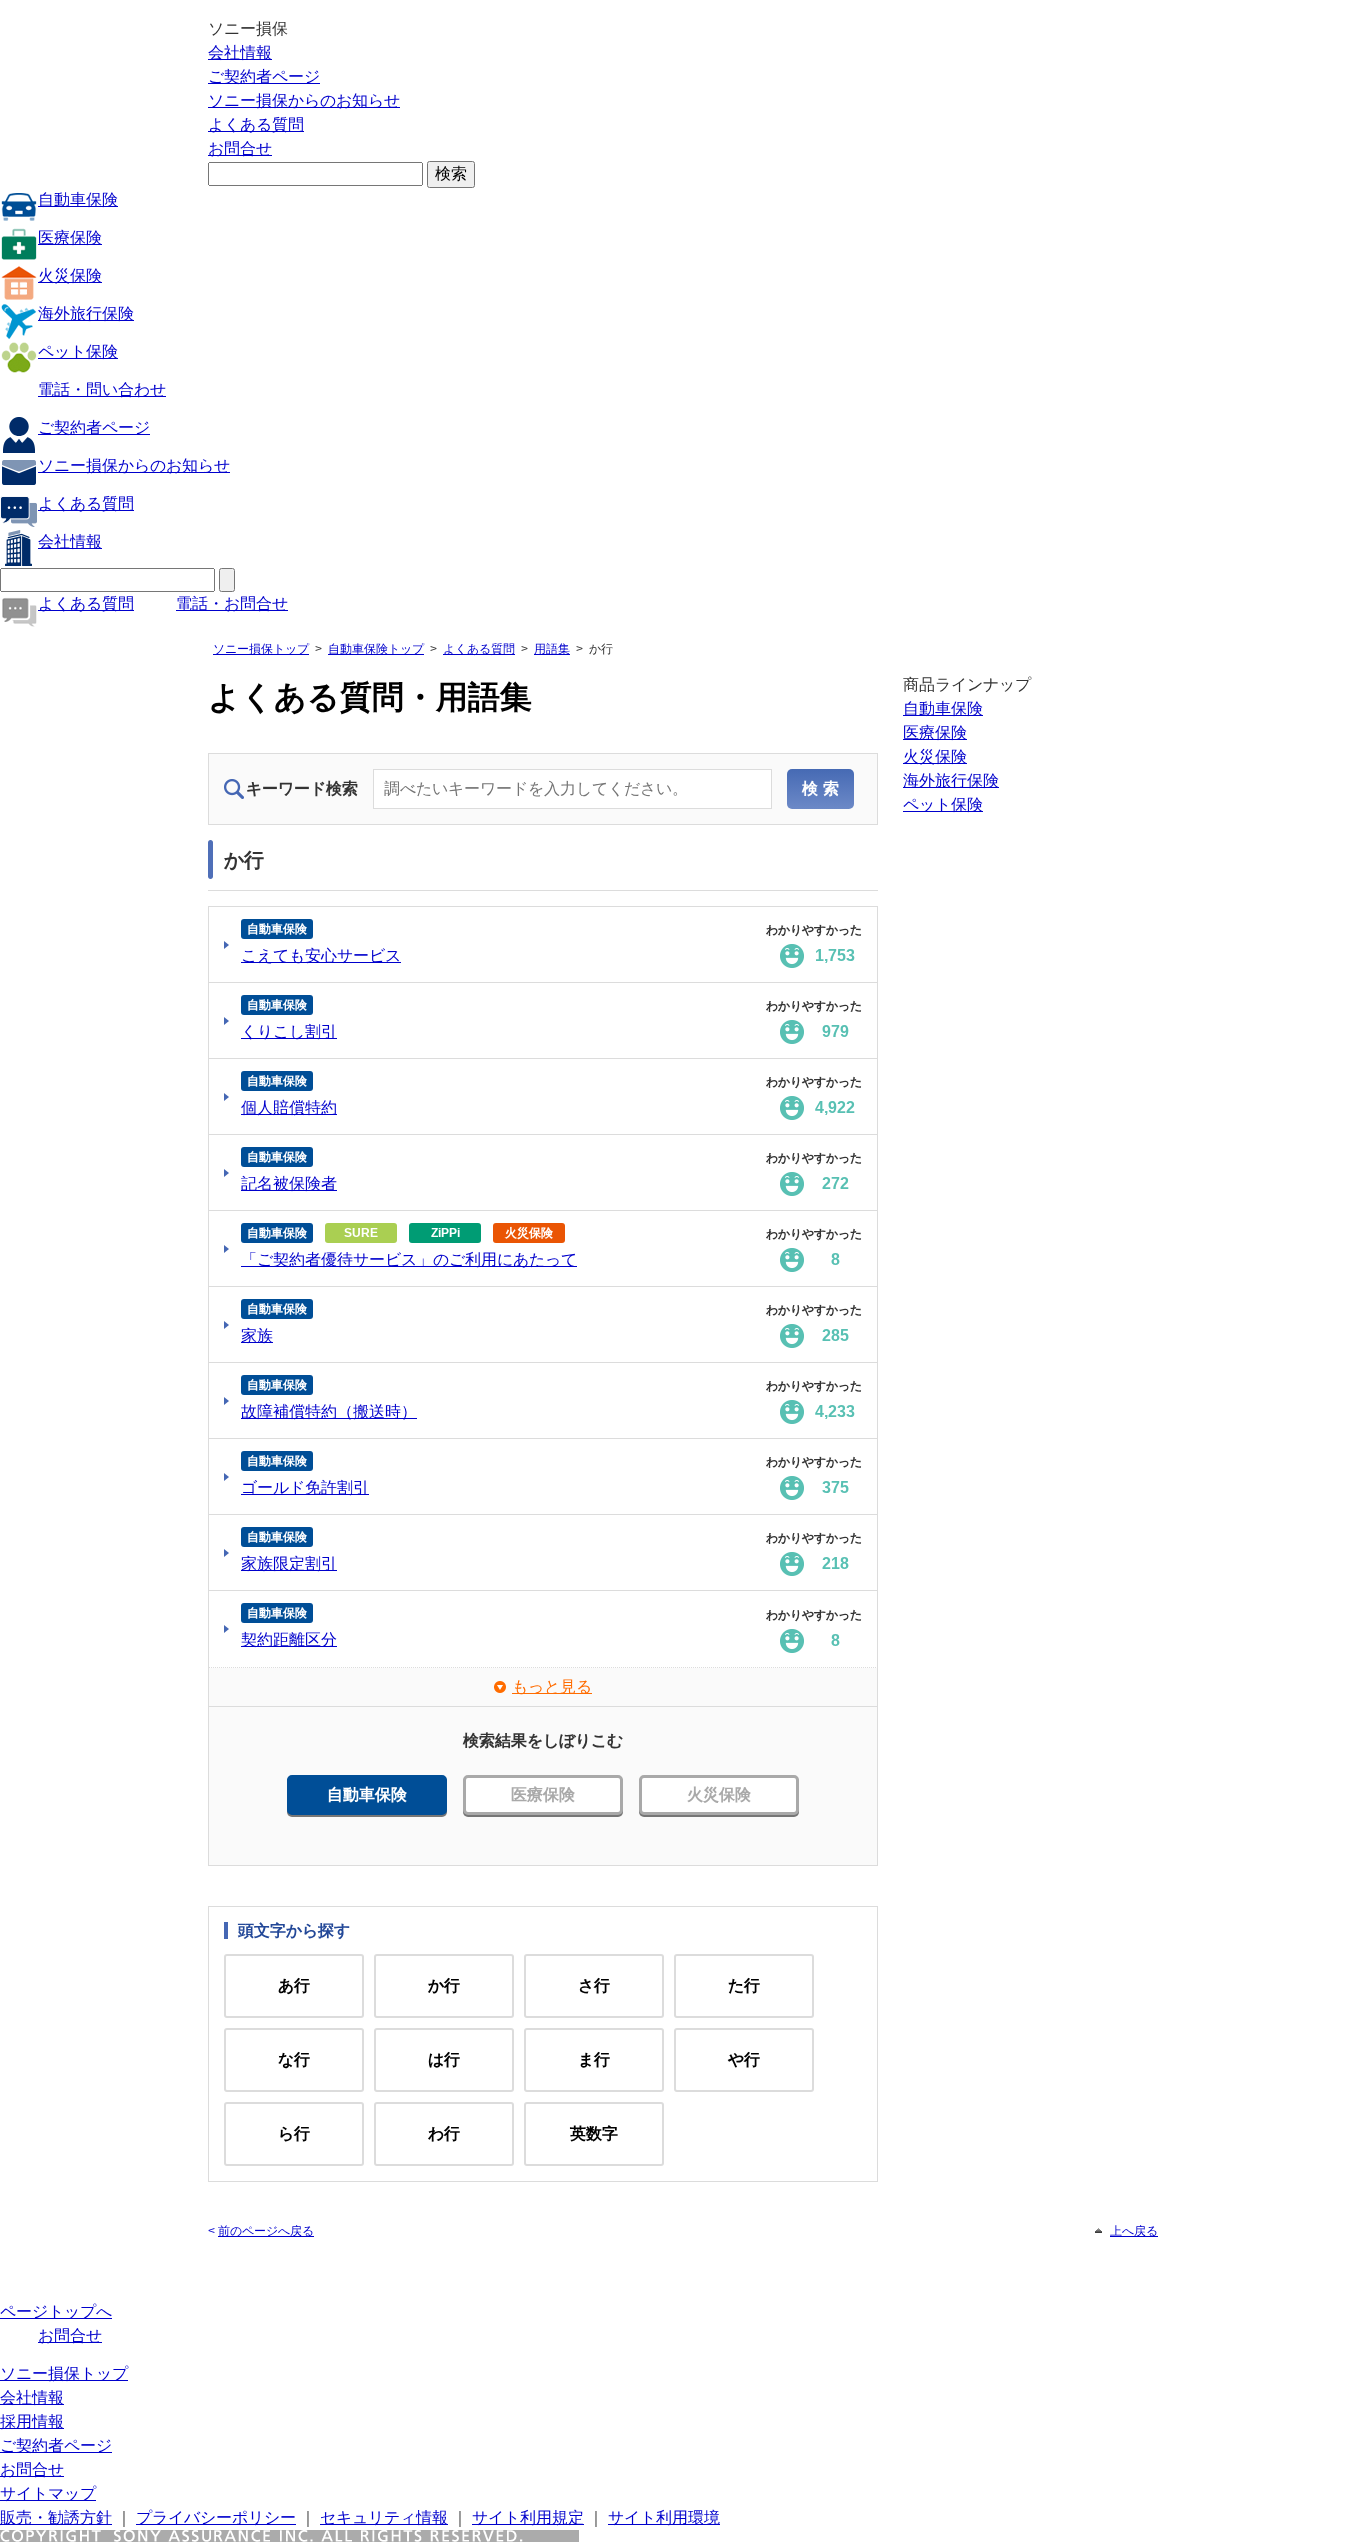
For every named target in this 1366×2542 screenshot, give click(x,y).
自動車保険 (78, 199)
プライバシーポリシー (216, 2517)
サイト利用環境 (664, 2517)
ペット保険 (78, 351)
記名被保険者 (289, 1183)
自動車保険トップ (376, 649)
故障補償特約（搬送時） (329, 1411)
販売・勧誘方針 (56, 2517)
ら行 (294, 2133)
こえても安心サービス (321, 955)
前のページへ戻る (266, 2231)
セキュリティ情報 (384, 2517)
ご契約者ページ (264, 76)
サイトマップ (48, 2493)
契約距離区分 (289, 1639)
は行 (444, 2059)
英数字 (594, 2133)
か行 (444, 1985)
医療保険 (70, 237)
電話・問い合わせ (102, 389)
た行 (744, 1985)
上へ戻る (1134, 2231)
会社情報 (240, 52)
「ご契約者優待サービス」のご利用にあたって (409, 1259)
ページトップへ (56, 2311)
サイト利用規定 (528, 2517)
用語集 (552, 649)
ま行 (594, 2059)
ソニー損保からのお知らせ (304, 100)
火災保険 (70, 275)
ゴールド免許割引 (305, 1487)
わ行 (444, 2133)
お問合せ (240, 148)
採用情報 (32, 2421)
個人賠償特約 (289, 1107)
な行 (294, 2059)
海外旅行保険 (86, 313)
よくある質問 (256, 124)
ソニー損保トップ (261, 649)
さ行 (594, 1985)
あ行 (294, 1985)
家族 (257, 1335)
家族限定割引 (289, 1563)
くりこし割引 (289, 1031)
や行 (744, 2059)
